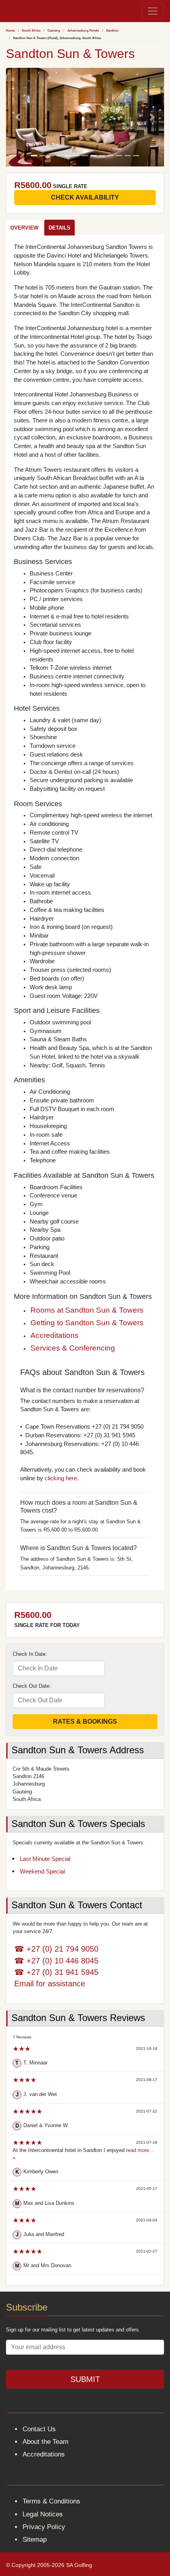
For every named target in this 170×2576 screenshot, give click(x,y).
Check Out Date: (32, 1686)
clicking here (61, 1478)
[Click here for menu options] (8, 11)
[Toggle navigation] (153, 11)
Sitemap (35, 2540)
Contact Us (39, 2429)
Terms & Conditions (51, 2501)
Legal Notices (43, 2514)
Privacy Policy (44, 2527)
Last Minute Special (45, 1859)
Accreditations (55, 1335)
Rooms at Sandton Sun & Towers (87, 1310)
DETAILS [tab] (59, 228)
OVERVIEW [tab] (24, 228)
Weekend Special (42, 1872)
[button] (18, 117)
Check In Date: (30, 1654)
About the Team (45, 2442)
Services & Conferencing (73, 1348)
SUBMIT (85, 2379)
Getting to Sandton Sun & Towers (87, 1323)
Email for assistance (50, 1983)
